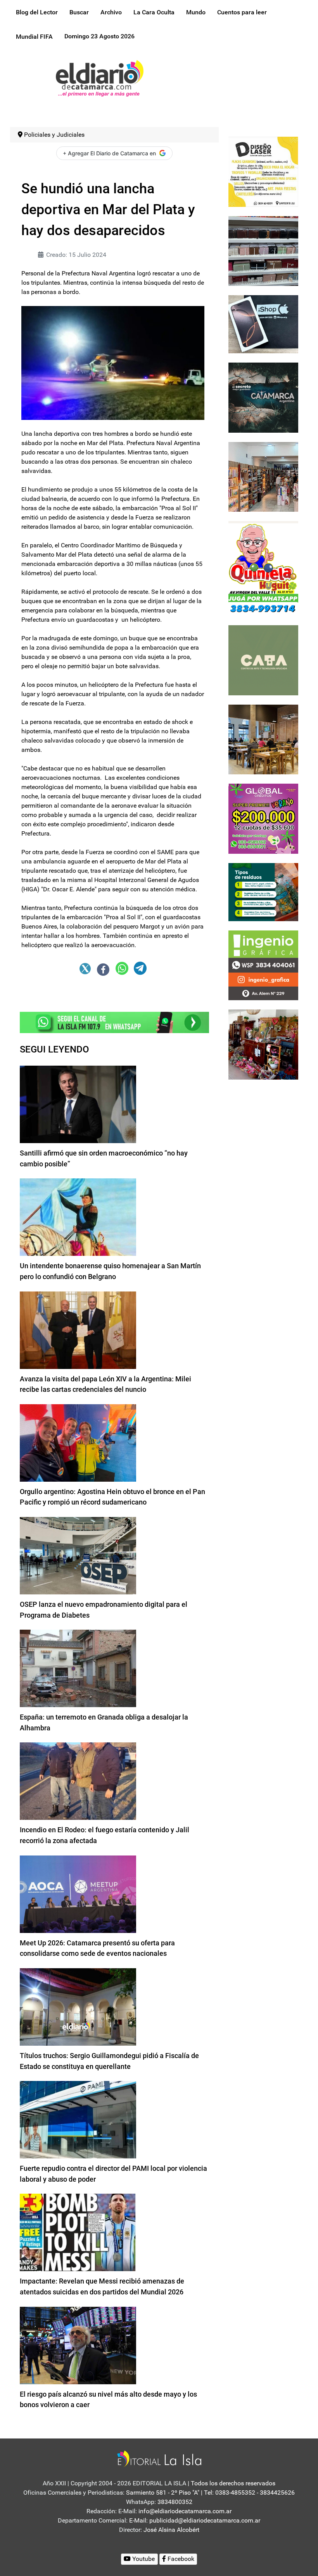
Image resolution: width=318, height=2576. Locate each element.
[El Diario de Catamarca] (99, 78)
